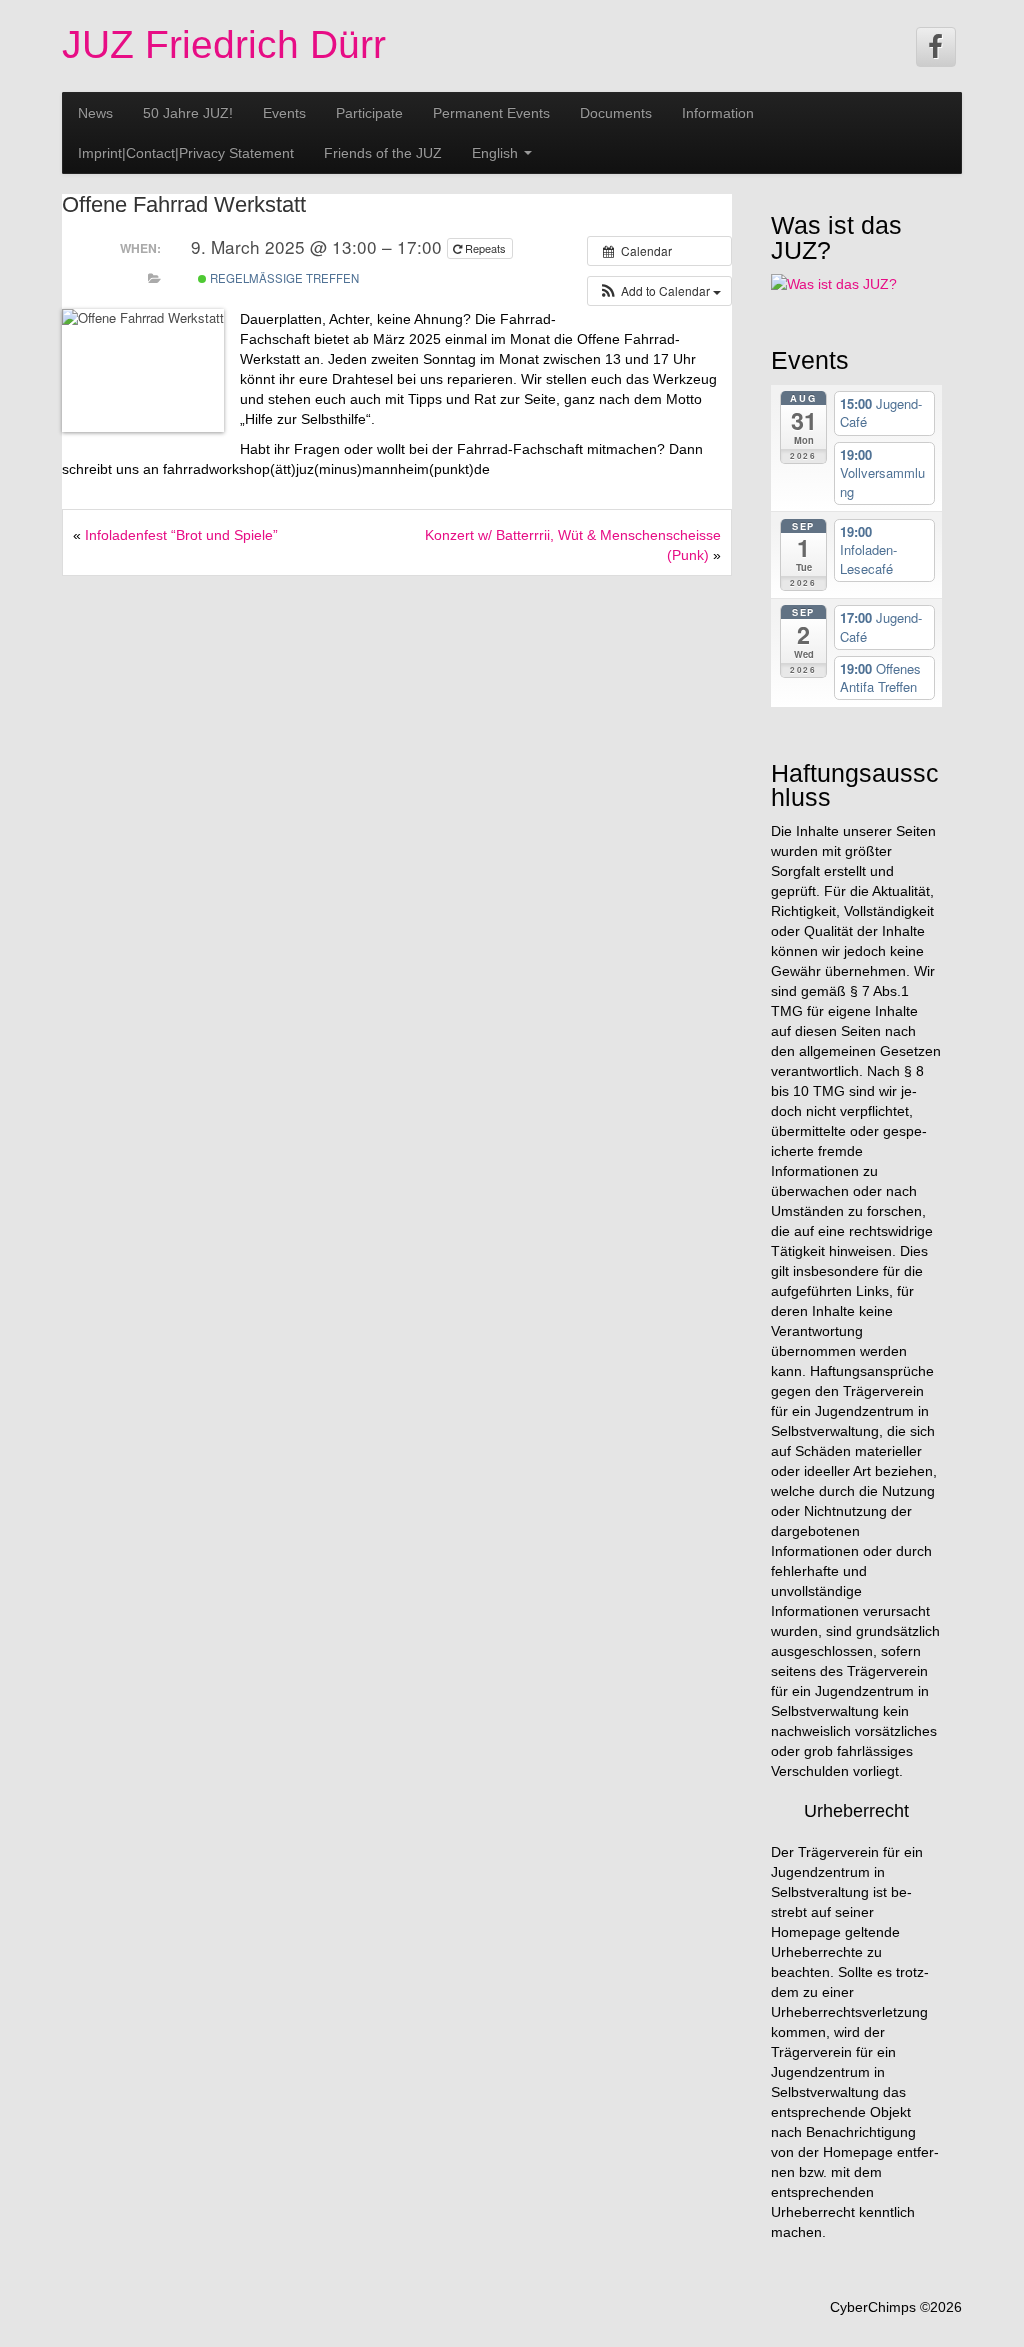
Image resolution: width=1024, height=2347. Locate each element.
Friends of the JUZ (383, 153)
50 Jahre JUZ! (188, 113)
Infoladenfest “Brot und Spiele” (181, 535)
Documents (616, 113)
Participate (369, 113)
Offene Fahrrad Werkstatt (184, 204)
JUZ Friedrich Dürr (224, 44)
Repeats (485, 248)
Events (284, 113)
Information (718, 113)
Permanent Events (491, 113)
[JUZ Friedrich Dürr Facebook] (936, 47)
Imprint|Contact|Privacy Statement (186, 153)
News (95, 113)
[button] (659, 291)
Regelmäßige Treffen (283, 278)
